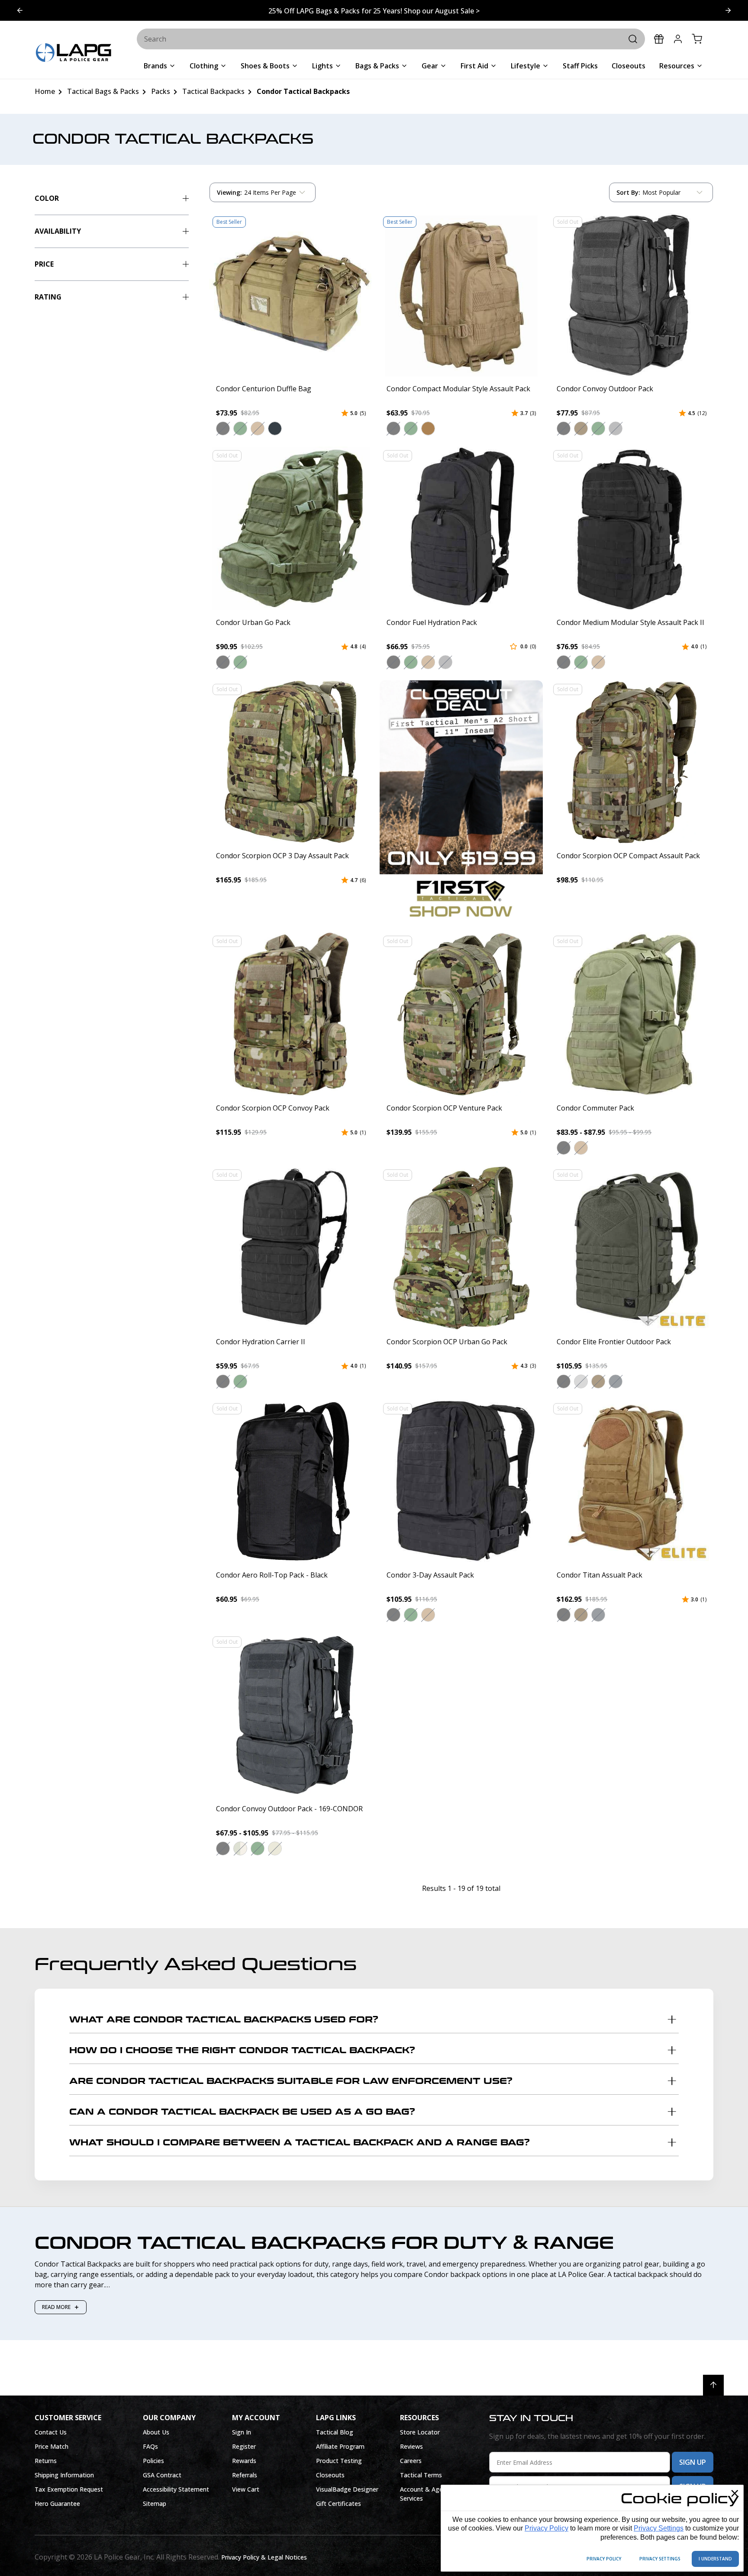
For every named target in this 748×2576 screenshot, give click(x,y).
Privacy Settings (659, 2528)
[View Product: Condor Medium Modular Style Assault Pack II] (632, 528)
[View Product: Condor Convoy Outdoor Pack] (632, 295)
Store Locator (420, 2432)
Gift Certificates (339, 2504)
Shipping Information (64, 2475)
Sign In (242, 2432)
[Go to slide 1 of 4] (728, 10)
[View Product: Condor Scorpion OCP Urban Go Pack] (461, 1248)
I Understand (715, 2559)
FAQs (150, 2446)
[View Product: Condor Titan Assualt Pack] (632, 1481)
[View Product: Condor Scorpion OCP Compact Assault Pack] (632, 762)
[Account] (678, 39)
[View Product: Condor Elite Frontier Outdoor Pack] (632, 1248)
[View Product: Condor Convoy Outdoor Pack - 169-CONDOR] (291, 1715)
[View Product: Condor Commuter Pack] (632, 1014)
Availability (58, 231)
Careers (411, 2461)
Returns (46, 2461)
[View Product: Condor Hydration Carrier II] (291, 1248)
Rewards (244, 2461)
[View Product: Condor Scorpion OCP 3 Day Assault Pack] (291, 762)
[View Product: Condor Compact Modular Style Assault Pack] (461, 295)
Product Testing (339, 2461)
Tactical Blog (335, 2432)
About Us (156, 2432)
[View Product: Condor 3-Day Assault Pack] (461, 1481)
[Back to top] (713, 2385)
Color (47, 198)
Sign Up (693, 2462)
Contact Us (51, 2432)
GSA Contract (162, 2475)
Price (44, 264)
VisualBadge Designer (347, 2489)
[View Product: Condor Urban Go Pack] (291, 528)
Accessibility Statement (176, 2489)
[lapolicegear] (74, 53)
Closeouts (330, 2475)
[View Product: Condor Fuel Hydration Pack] (461, 528)
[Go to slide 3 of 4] (20, 10)
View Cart (246, 2489)
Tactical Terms (421, 2475)
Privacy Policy (546, 2528)
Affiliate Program (340, 2446)
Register (244, 2446)
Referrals (245, 2475)
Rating (48, 297)
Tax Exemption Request (69, 2489)
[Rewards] (659, 39)
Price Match (52, 2446)
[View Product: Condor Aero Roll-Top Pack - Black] (291, 1481)
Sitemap (155, 2504)
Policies (153, 2461)
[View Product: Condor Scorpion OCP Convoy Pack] (291, 1014)
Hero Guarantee (57, 2504)
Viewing (229, 192)
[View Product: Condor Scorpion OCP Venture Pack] (461, 1014)
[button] (223, 428)
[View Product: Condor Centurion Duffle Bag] (291, 295)
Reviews (411, 2446)
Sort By (628, 194)
